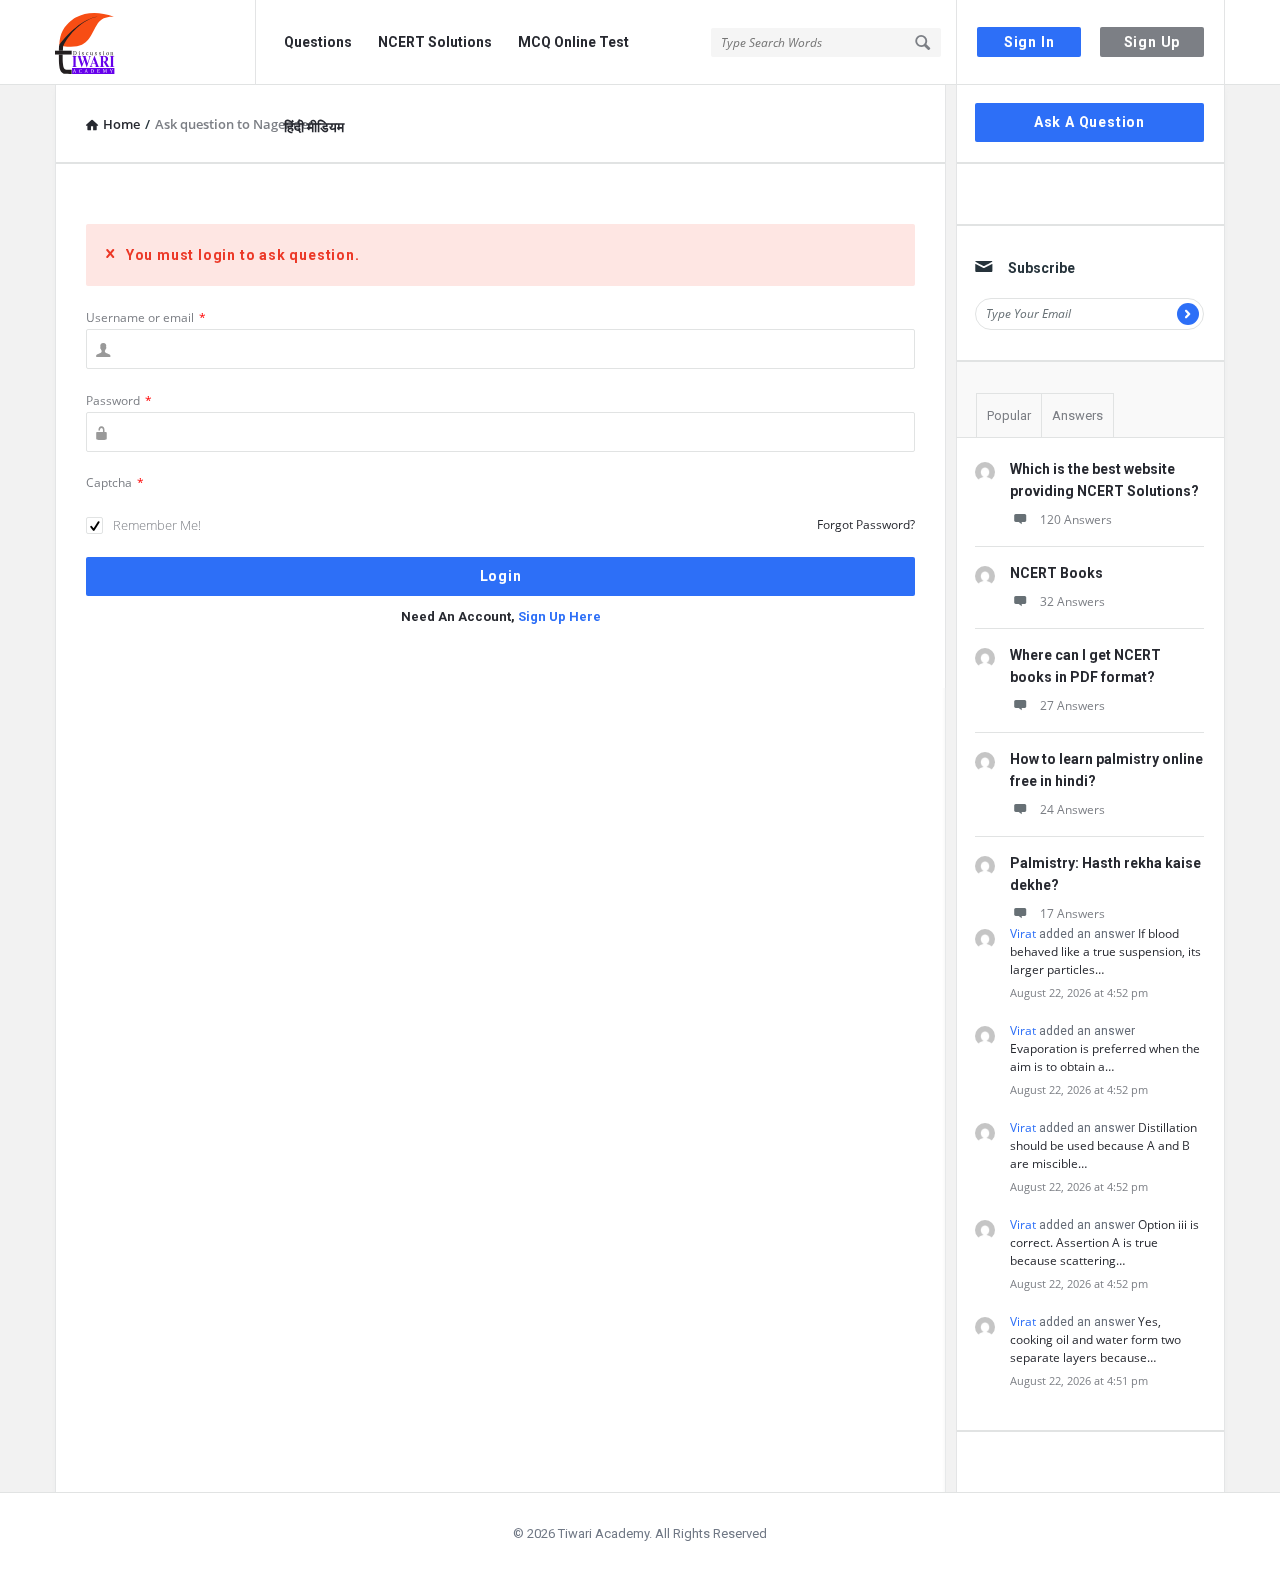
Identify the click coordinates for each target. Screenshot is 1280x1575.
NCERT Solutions (435, 42)
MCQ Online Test (573, 42)
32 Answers (1072, 601)
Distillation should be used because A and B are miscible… (1103, 1145)
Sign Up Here (559, 616)
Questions (318, 42)
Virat (1023, 933)
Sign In (1029, 42)
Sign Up (1152, 42)
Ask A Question (1089, 122)
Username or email (146, 317)
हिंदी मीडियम (314, 127)
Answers (1077, 415)
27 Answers (1072, 705)
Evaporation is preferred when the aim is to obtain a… (1105, 1057)
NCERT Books (1056, 573)
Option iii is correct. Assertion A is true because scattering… (1104, 1242)
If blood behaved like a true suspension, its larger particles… (1105, 951)
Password (119, 400)
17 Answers (1072, 913)
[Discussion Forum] (155, 42)
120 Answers (1076, 519)
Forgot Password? (866, 524)
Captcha (115, 482)
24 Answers (1072, 809)
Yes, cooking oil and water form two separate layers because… (1095, 1339)
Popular (1009, 415)
